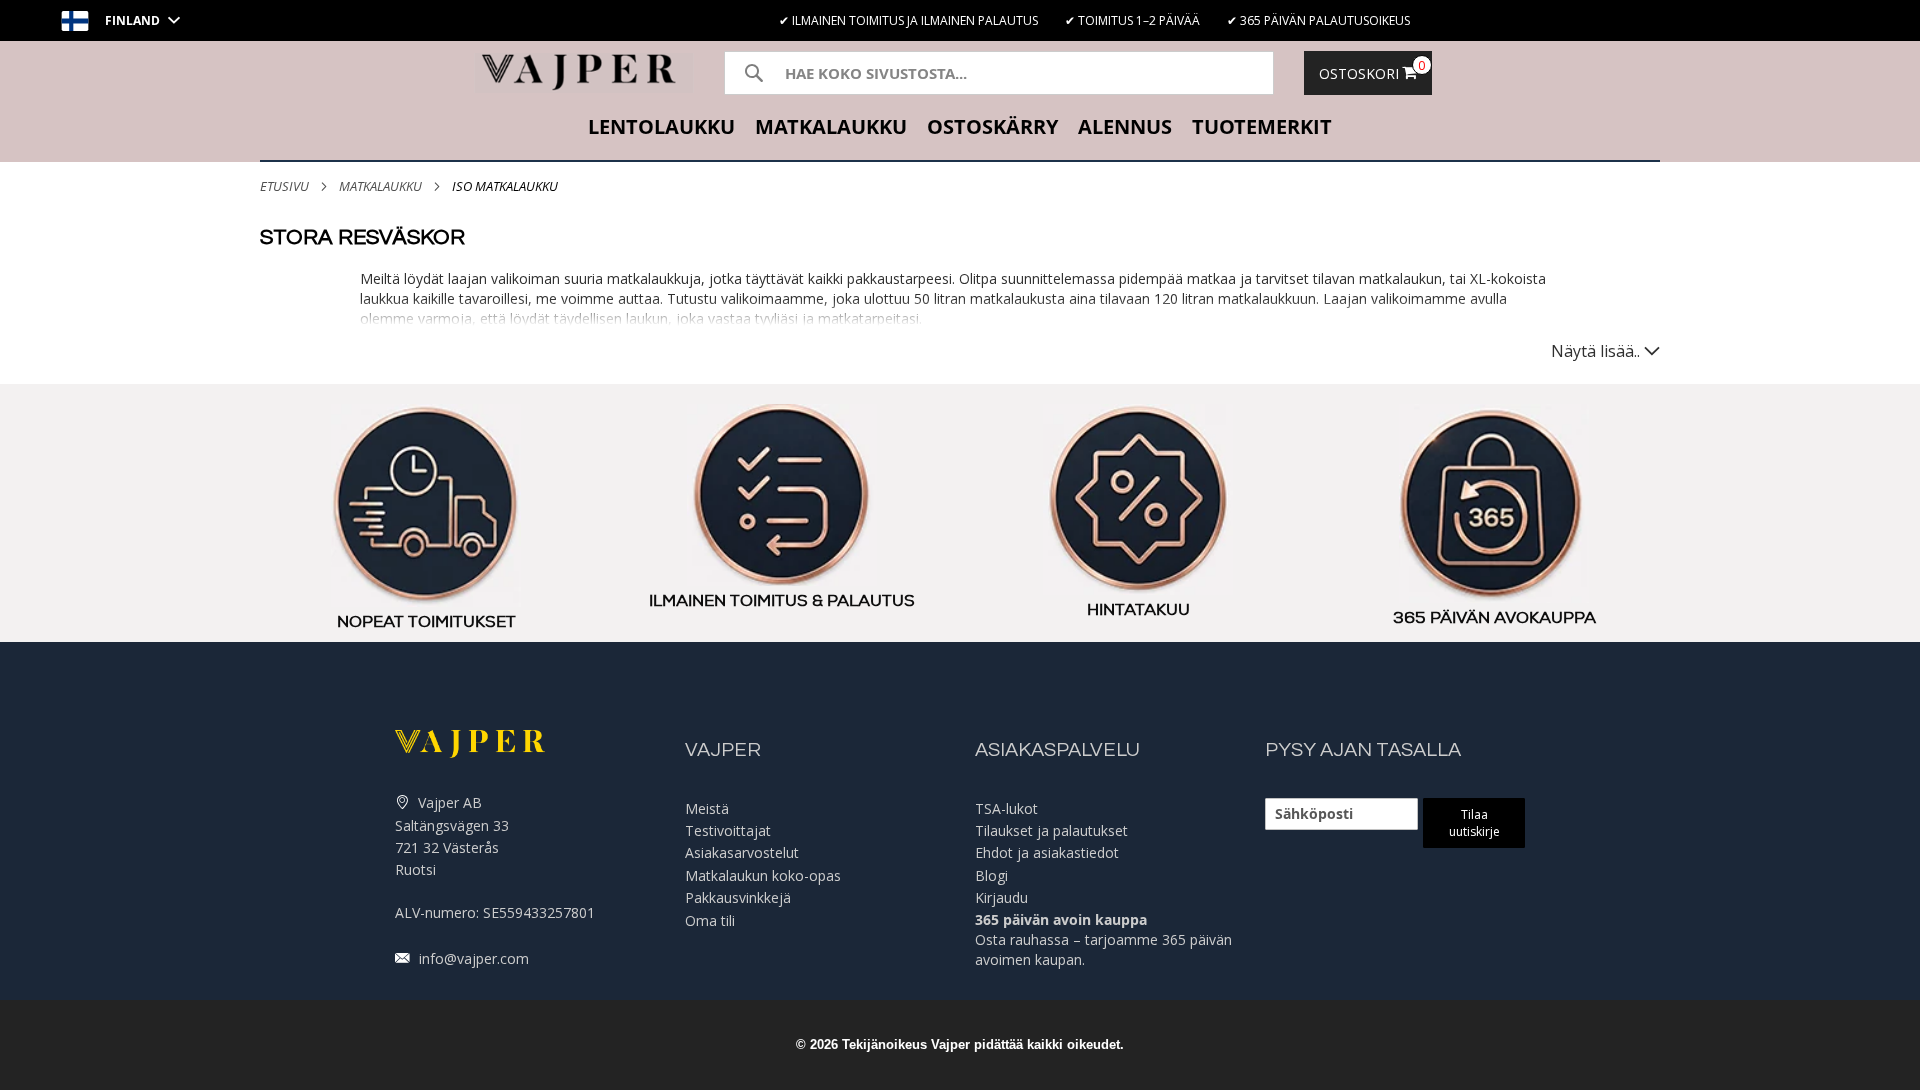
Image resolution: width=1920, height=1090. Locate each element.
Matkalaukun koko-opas (763, 875)
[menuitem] (661, 129)
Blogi (991, 875)
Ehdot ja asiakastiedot (1047, 852)
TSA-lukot (1006, 808)
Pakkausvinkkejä (738, 897)
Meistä (707, 808)
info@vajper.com (472, 958)
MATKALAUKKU (380, 186)
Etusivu (284, 186)
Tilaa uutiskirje (1474, 823)
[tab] (960, 129)
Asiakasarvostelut (742, 852)
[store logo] (584, 73)
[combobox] (999, 73)
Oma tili (710, 920)
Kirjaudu (1001, 897)
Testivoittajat (728, 830)
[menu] (960, 129)
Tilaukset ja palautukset (1051, 830)
